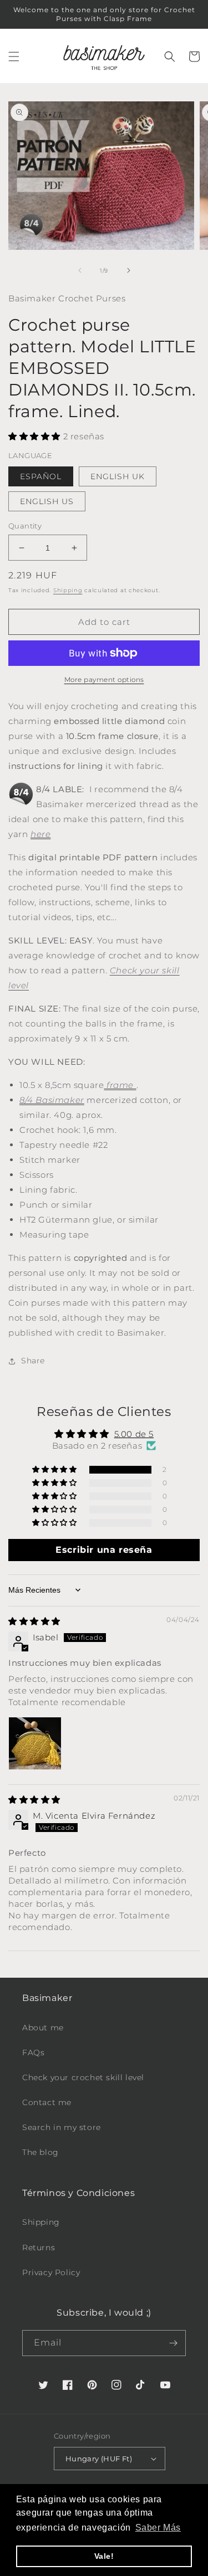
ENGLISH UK (118, 476)
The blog (40, 2152)
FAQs (33, 2052)
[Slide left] (80, 270)
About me (43, 2028)
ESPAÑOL (41, 476)
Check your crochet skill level (83, 2077)
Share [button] (33, 1361)
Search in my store (62, 2127)
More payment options (104, 679)
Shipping (68, 590)
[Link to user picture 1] (35, 1743)
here (40, 834)
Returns (39, 2247)
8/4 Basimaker (52, 1100)
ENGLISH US (47, 501)
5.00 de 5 (134, 1434)
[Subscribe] (173, 2343)
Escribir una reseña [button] (104, 1550)
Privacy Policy (51, 2272)
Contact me (47, 2102)
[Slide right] (129, 270)
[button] (14, 57)
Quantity (25, 526)
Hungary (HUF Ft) (99, 2459)
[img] (34, 1621)
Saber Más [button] (158, 2528)
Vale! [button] (104, 2556)
